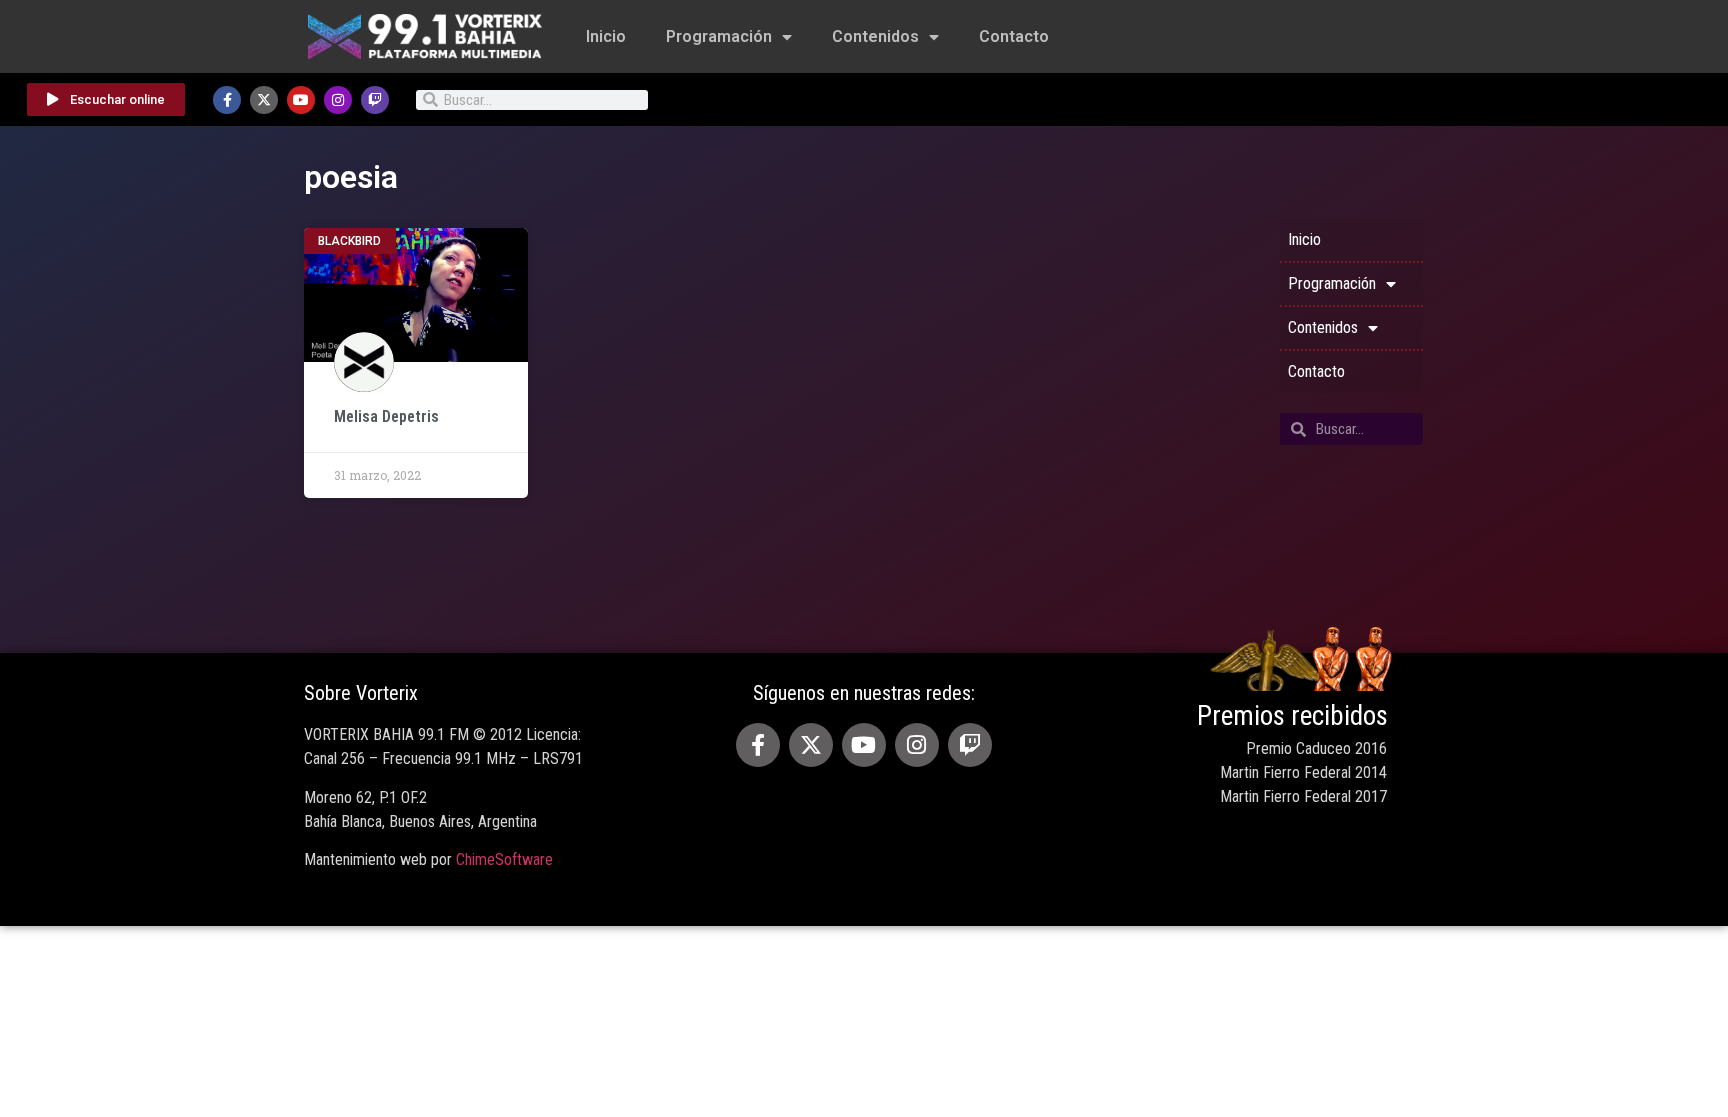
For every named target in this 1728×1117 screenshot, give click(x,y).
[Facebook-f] (227, 100)
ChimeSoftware (504, 859)
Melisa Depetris (386, 416)
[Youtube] (301, 100)
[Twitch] (375, 100)
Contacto (1014, 36)
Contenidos (875, 36)
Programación (719, 36)
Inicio (606, 36)
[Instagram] (338, 100)
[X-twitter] (264, 100)
